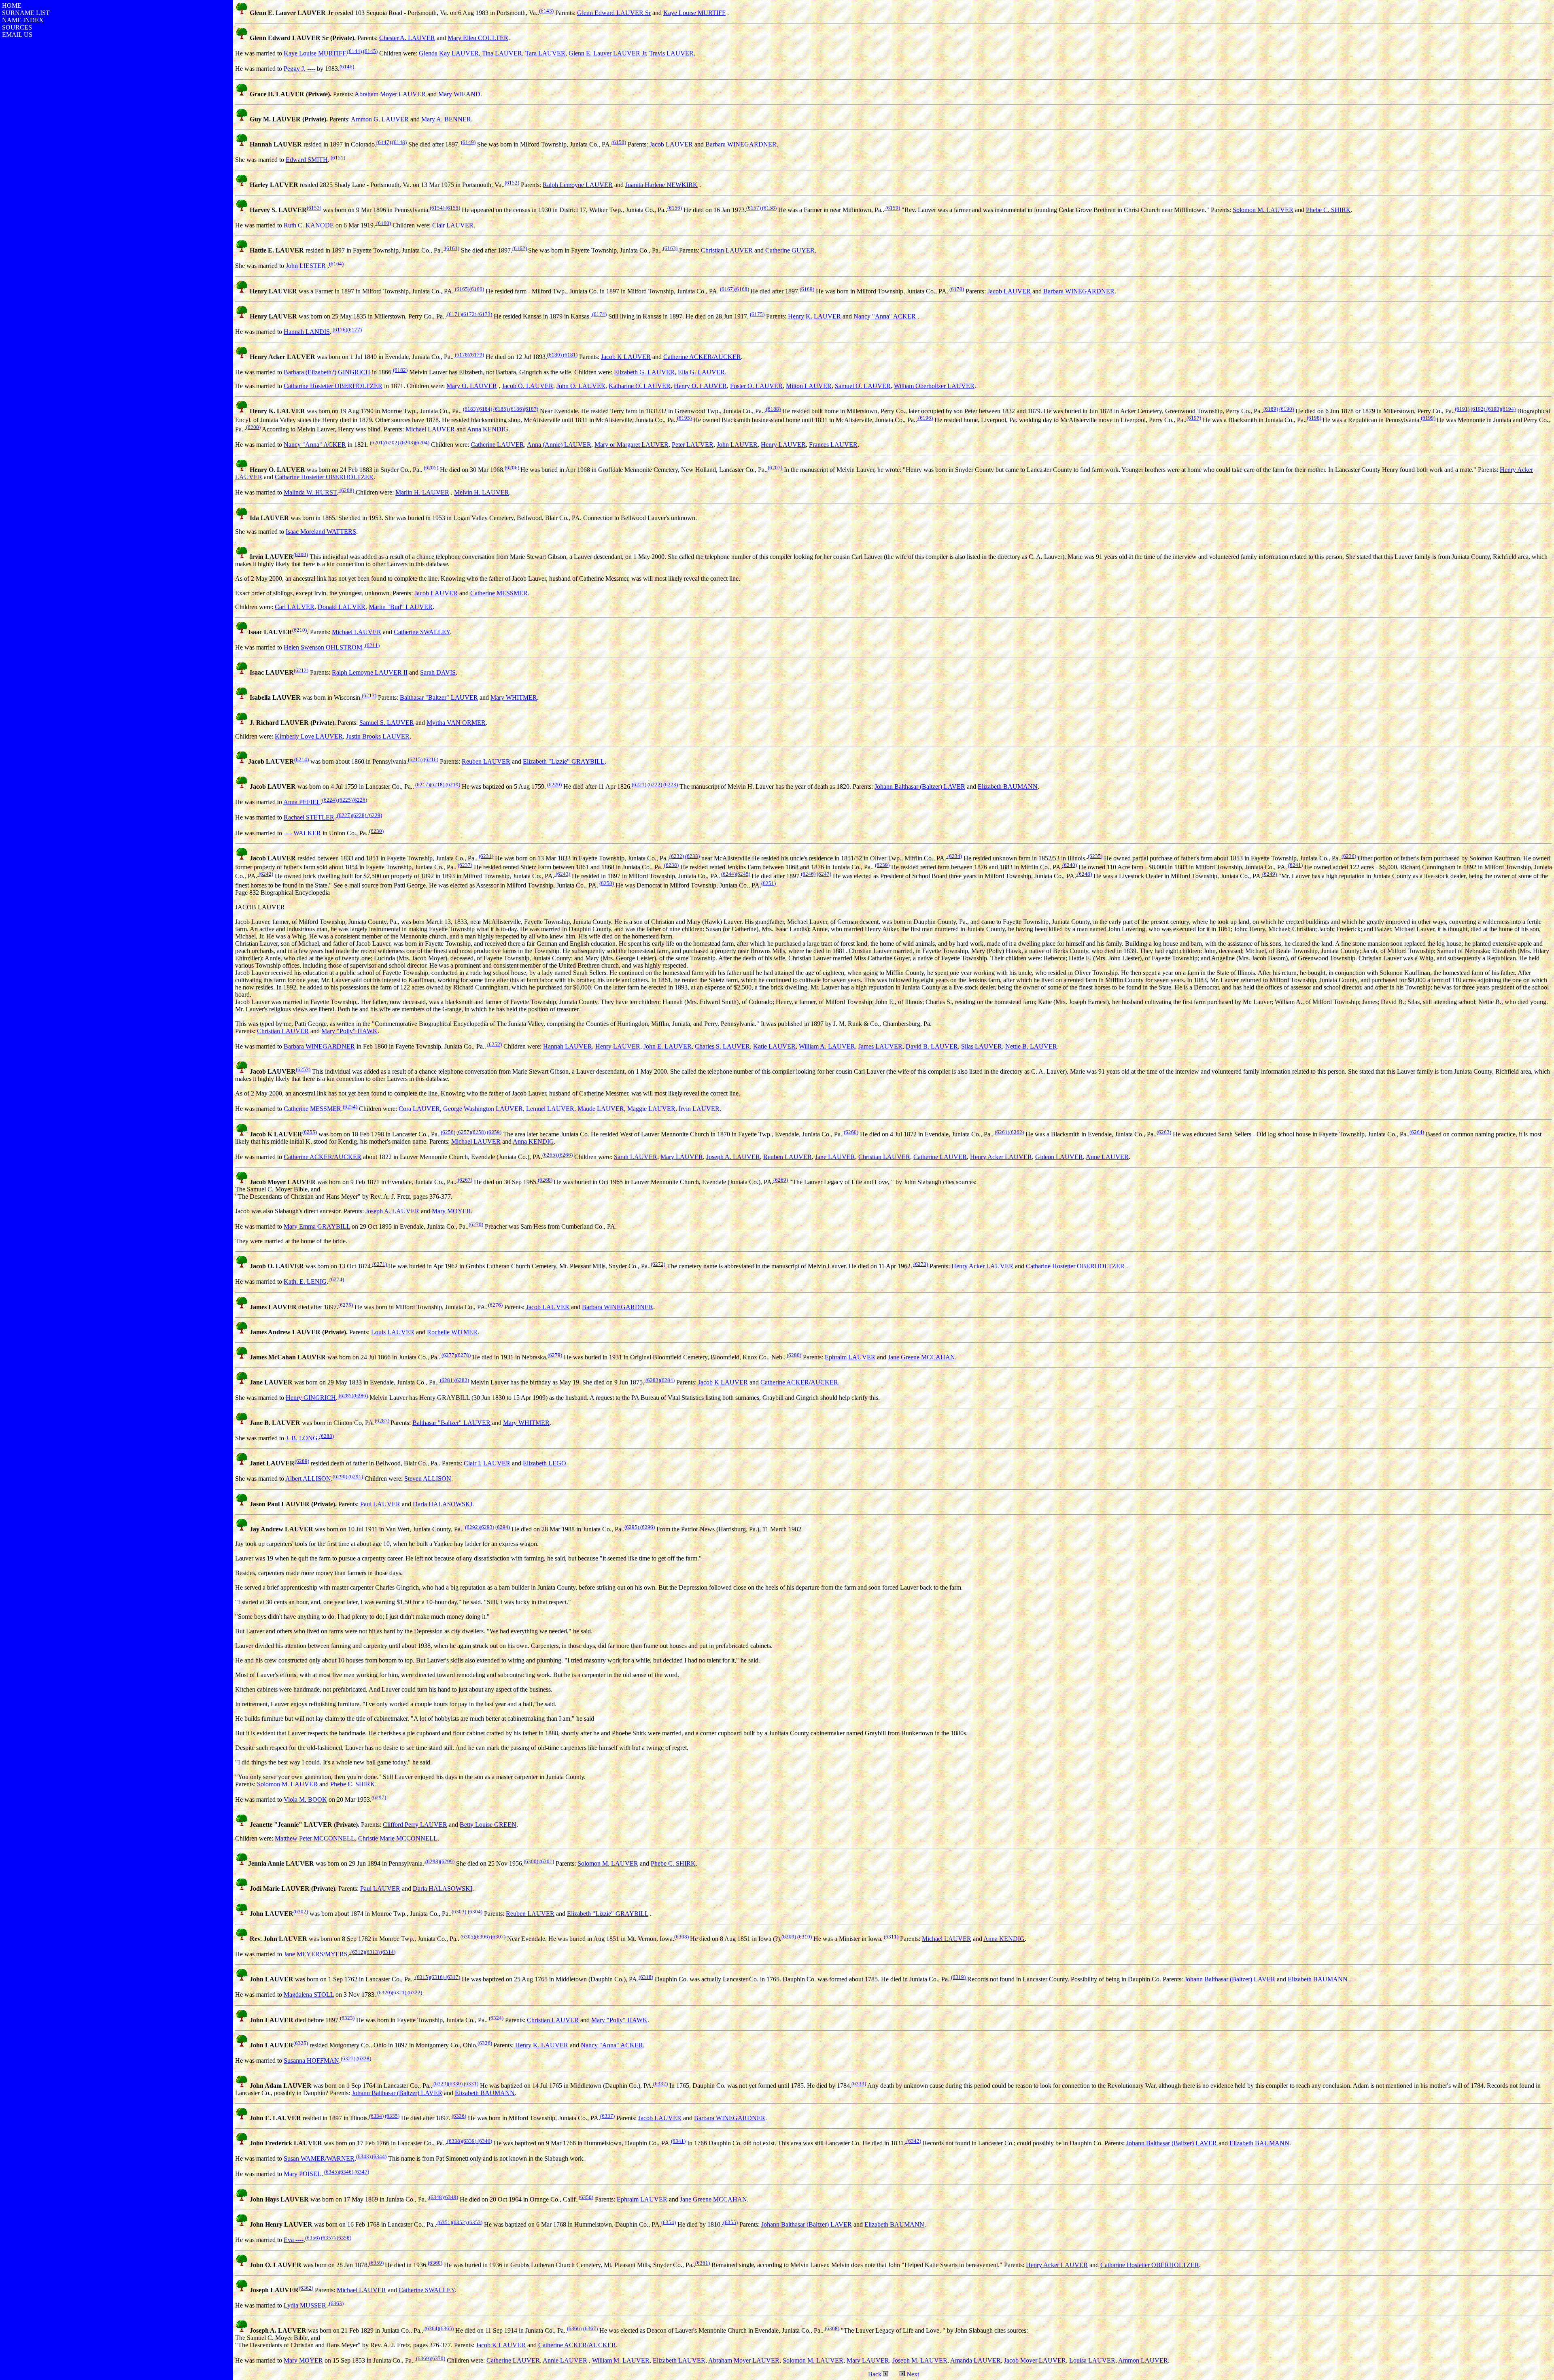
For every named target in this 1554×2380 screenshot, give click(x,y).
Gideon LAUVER (1059, 1157)
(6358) (343, 2238)
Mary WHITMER (514, 697)
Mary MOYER (451, 1211)
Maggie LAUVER (651, 1109)
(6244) (728, 874)
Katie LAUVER (774, 1046)
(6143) (546, 11)
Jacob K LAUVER (626, 357)
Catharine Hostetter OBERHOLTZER (333, 386)
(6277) (448, 1355)
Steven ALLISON (428, 1479)
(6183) (470, 409)
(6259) (494, 1132)
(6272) (658, 1264)
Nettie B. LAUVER (1031, 1046)
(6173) (484, 314)
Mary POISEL (303, 2174)
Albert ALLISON (308, 1479)
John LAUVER (737, 445)
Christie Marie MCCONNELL (398, 1838)
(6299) (447, 1861)
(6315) (422, 1977)
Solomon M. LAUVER (1263, 210)
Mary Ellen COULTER (478, 38)
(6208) (346, 490)
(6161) (451, 248)
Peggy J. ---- (299, 69)
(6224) (329, 800)
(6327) (348, 2058)
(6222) (655, 784)
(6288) (327, 1436)
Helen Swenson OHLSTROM (323, 647)
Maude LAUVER (601, 1109)
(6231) (486, 856)
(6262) (1017, 1132)
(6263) (1164, 1132)
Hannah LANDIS (307, 332)
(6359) (376, 2263)
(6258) (478, 1132)
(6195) (684, 418)
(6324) (496, 2018)
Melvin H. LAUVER (482, 493)
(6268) (545, 1180)
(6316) (437, 1977)
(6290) (340, 1477)
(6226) (360, 800)
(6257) (464, 1132)
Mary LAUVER (682, 1157)
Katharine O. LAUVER (640, 386)
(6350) (586, 2197)
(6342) (913, 2141)
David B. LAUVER (932, 1046)
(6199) (1428, 418)
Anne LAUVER (1107, 1157)
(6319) (958, 1977)
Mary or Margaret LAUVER (632, 445)
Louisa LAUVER (1092, 2360)
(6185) (501, 409)
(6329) (440, 2084)
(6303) (459, 1912)
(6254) (350, 1107)
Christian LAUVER (727, 250)
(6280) (793, 1355)
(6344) (379, 2156)
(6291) (355, 1477)
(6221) (639, 784)
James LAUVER (880, 1046)
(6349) (451, 2197)
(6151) (337, 158)
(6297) (379, 1797)
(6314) (387, 1952)
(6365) (446, 2328)
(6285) (345, 1396)
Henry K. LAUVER (814, 316)
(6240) (1070, 865)
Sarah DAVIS (438, 672)
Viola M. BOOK (305, 1799)
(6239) (882, 865)
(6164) (336, 264)
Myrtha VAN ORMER (456, 723)
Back (875, 2374)
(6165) (462, 289)
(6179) (477, 355)
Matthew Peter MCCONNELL (315, 1838)
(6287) (382, 1421)
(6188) (773, 409)
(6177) (355, 330)
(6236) (1349, 856)
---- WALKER (302, 833)
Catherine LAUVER (497, 445)
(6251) (769, 883)
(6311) (891, 1937)
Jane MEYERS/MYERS (316, 1954)
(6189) (1271, 409)
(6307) (498, 1937)
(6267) (464, 1180)
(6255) (310, 1132)
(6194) (1508, 409)
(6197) (1194, 418)
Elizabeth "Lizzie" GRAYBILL (564, 761)
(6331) (470, 2084)
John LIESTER (306, 266)
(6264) (1417, 1132)
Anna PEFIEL (302, 802)
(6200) (253, 427)
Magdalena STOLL (309, 1995)
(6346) (346, 2172)
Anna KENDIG (488, 429)
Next (912, 2374)
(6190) (1287, 409)
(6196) (925, 418)
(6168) (742, 289)
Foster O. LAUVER (756, 386)
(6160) (383, 223)
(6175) (757, 314)
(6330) (455, 2084)
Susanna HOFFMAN (311, 2060)
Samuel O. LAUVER (863, 386)
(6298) (432, 1861)
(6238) (671, 865)
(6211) (372, 645)
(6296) (647, 1527)
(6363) (336, 2303)
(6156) (675, 208)
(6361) (703, 2263)
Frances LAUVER (833, 445)
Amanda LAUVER (975, 2360)
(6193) (1493, 409)
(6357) (328, 2238)
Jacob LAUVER (671, 144)
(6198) (1314, 418)
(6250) (607, 883)
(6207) (775, 468)
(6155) (452, 208)
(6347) (362, 2172)
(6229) (374, 815)
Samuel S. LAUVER (387, 723)
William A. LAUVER (827, 1046)
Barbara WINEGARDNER (741, 144)
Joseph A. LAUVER (733, 1157)
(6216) (430, 759)
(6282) (462, 1380)
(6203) (407, 443)
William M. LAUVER (621, 2360)
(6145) (370, 51)
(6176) (339, 330)
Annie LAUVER (565, 2360)
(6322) (415, 1993)
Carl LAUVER (295, 607)
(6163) (670, 248)
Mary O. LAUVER (472, 386)
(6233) (692, 856)
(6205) (430, 468)
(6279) (555, 1355)
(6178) (462, 355)
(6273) (921, 1264)
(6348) (436, 2197)
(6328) (363, 2058)
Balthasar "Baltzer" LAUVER (439, 697)
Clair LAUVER (453, 225)
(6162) (520, 248)
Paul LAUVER (380, 1504)
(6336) (459, 2116)
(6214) (301, 759)
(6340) (484, 2141)
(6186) (516, 409)
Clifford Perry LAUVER (415, 1825)
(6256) (448, 1132)
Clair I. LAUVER (487, 1463)
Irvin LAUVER (699, 1109)
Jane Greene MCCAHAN (921, 1357)
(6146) (347, 67)
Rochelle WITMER (452, 1332)
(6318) (646, 1977)
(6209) (301, 554)
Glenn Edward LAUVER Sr (614, 13)
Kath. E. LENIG (305, 1282)
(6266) (565, 1155)
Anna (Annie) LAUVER (559, 445)
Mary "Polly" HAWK (349, 1031)
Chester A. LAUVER (407, 38)
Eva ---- (294, 2240)
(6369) (423, 2358)
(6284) (667, 1380)
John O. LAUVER (581, 386)
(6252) (495, 1044)
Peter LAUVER (693, 445)
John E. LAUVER (668, 1046)
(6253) (303, 1069)
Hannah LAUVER (568, 1046)
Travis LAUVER (671, 53)
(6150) (619, 142)
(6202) (392, 443)
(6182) (400, 370)
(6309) (789, 1937)
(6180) (554, 355)
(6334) (376, 2116)
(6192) (1478, 409)
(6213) (369, 695)
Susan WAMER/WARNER (319, 2158)
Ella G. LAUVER (701, 372)
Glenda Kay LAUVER (449, 53)
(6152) (512, 183)
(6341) (678, 2141)
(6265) (550, 1155)
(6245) (743, 874)
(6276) (495, 1305)
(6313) (372, 1952)
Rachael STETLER (309, 818)
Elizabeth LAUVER (679, 2360)
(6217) (422, 784)
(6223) (670, 784)
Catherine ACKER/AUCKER (702, 357)
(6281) (447, 1380)
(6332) (660, 2084)
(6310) (805, 1937)
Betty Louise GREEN (488, 1825)
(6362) (306, 2288)
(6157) (754, 208)
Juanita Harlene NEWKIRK (661, 185)
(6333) (859, 2084)
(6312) (357, 1952)
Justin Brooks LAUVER (378, 736)
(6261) (1001, 1132)
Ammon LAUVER (1143, 2360)
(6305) (468, 1937)
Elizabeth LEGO (545, 1463)
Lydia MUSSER (305, 2305)
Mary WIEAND (459, 94)
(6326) (485, 2043)
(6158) (769, 208)
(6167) (727, 289)
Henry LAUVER (783, 445)
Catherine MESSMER (499, 593)
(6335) (392, 2116)
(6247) (824, 874)
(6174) (599, 314)
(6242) (265, 874)
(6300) (531, 1861)
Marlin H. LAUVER (422, 493)
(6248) (1084, 874)
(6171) (454, 314)
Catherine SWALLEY (422, 632)
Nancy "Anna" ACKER (885, 316)
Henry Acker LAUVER (1001, 1157)
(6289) (302, 1461)
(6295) (632, 1527)
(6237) (465, 865)
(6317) (452, 1977)
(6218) (437, 784)
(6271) (380, 1264)
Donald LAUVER (342, 607)
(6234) (954, 856)
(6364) (431, 2328)
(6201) (377, 443)
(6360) (435, 2263)
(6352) (459, 2222)
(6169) (807, 289)
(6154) (437, 208)
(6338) (454, 2141)
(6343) (363, 2156)
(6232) (677, 856)
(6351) (444, 2222)
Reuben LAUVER (486, 761)
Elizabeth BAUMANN (1008, 787)
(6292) (472, 1527)
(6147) (384, 142)
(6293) (487, 1527)
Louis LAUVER (393, 1332)
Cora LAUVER (419, 1109)
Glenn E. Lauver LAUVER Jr (607, 53)
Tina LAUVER (502, 53)
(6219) (452, 784)
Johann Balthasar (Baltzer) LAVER (920, 787)
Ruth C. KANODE (309, 225)
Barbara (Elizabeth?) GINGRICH (327, 372)
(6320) (384, 1993)
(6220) (554, 784)
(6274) (336, 1279)
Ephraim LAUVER (850, 1357)
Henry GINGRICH (311, 1398)
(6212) (301, 670)
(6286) (361, 1396)
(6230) (376, 831)
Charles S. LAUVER (722, 1046)
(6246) (808, 874)
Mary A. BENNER (446, 119)
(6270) (476, 1224)
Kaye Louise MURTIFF (694, 13)
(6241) (1295, 865)
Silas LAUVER (982, 1046)
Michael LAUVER (430, 429)
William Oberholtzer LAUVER (934, 386)
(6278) (463, 1355)
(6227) (344, 815)
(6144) (355, 51)
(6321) (399, 1993)
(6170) (956, 289)
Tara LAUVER (545, 53)
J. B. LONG (302, 1438)
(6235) (1094, 856)
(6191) (1462, 409)
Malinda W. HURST (310, 493)
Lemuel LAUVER (550, 1109)
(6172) (469, 314)
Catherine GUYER (790, 250)
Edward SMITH (307, 160)
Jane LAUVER (835, 1157)
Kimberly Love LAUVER (309, 736)
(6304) (475, 1912)
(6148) (399, 142)
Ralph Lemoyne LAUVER (578, 185)
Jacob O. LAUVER (528, 386)
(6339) (469, 2141)
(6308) (681, 1937)
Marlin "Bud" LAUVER (401, 607)
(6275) (346, 1305)
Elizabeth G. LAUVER (644, 372)
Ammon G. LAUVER (380, 119)
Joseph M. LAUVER (920, 2360)
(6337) (607, 2116)
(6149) (468, 142)
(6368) (831, 2328)
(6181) (570, 355)
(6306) (482, 1937)
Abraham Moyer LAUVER (390, 94)
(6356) (312, 2238)
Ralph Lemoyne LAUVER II (370, 672)
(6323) (347, 2018)
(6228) (359, 815)
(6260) (851, 1132)
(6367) (590, 2328)
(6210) (299, 630)
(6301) (546, 1861)
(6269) (781, 1180)
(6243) (562, 874)
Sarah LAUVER (636, 1157)
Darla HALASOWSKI (443, 1504)
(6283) (652, 1380)
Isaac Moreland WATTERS (321, 532)
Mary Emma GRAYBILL (317, 1226)
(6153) (314, 208)
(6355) (730, 2222)
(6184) (485, 409)
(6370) (438, 2358)
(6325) (301, 2043)
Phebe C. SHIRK (1328, 210)
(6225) (345, 800)
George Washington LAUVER (483, 1109)
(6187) (531, 409)
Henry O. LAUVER (700, 386)
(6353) (474, 2222)
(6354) (669, 2222)
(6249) (1270, 874)
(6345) (331, 2172)
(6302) (301, 1912)
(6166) (477, 289)
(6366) (574, 2328)
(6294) (503, 1527)
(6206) (512, 468)
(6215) (415, 759)
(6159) (892, 208)
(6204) (422, 443)
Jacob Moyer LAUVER (1035, 2360)
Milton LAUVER (809, 386)
